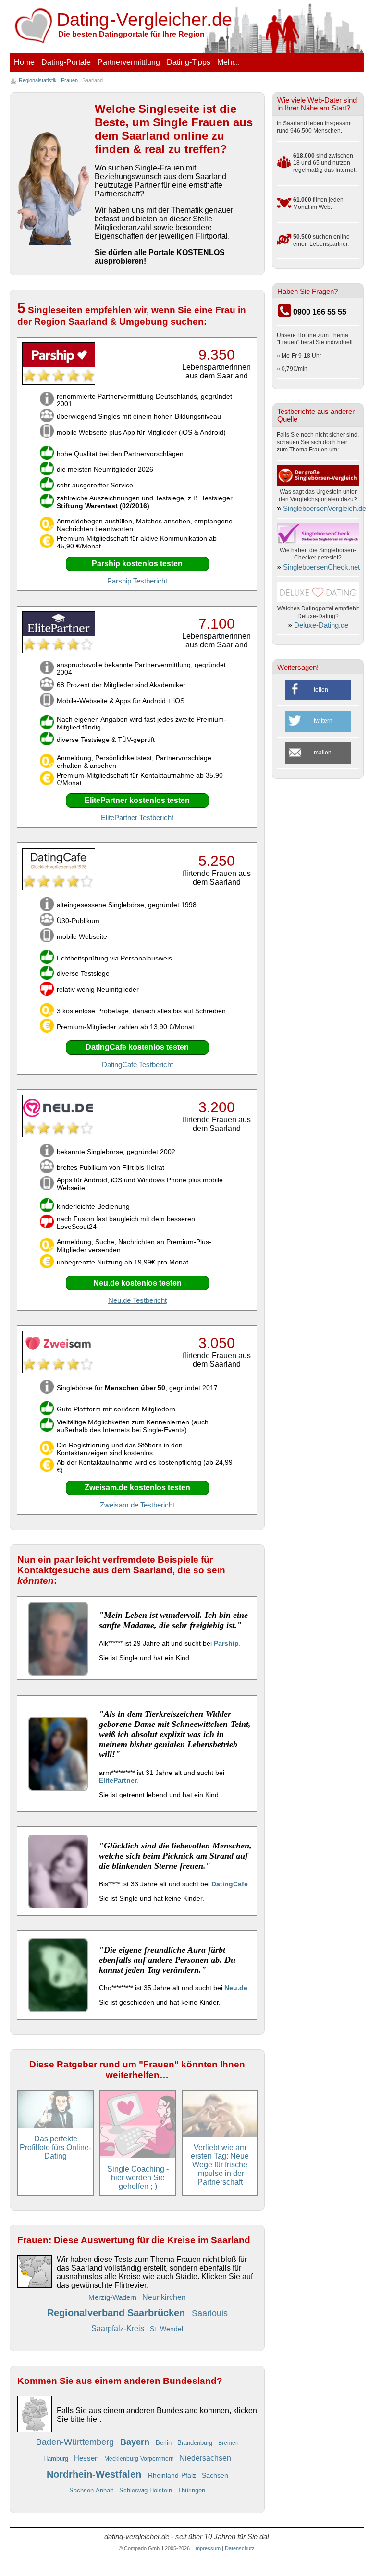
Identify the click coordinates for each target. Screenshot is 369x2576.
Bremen (228, 2443)
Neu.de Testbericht (137, 1300)
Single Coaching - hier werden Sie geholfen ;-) (138, 2178)
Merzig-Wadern (113, 2297)
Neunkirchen (164, 2297)
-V (145, 20)
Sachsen (215, 2475)
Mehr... (228, 62)
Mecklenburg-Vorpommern (140, 2459)
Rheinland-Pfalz (173, 2475)
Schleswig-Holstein (147, 2490)
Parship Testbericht (137, 581)
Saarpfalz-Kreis (119, 2328)
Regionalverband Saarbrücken (117, 2313)
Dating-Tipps (189, 62)
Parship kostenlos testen (137, 564)
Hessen (87, 2458)
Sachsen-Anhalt (92, 2490)
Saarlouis (210, 2313)
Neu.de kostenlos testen (137, 1283)
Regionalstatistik (38, 80)
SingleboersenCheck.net (321, 567)
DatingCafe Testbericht (137, 1065)
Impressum (207, 2548)
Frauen (69, 80)
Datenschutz (240, 2548)
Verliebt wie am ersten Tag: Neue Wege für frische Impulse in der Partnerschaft (220, 2165)
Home (24, 62)
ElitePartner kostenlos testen (137, 800)
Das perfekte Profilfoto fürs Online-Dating (55, 2147)
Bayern (136, 2442)
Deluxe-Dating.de (321, 625)
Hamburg (57, 2459)
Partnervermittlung (129, 62)
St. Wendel (166, 2329)
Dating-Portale (66, 62)
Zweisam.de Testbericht (137, 1505)
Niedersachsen (205, 2458)
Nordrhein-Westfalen (95, 2474)
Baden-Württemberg (76, 2442)
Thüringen (191, 2490)
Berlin (165, 2443)
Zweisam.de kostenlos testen (137, 1488)
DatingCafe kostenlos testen (137, 1047)
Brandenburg (196, 2443)
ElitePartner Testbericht (137, 818)
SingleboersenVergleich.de (325, 509)
